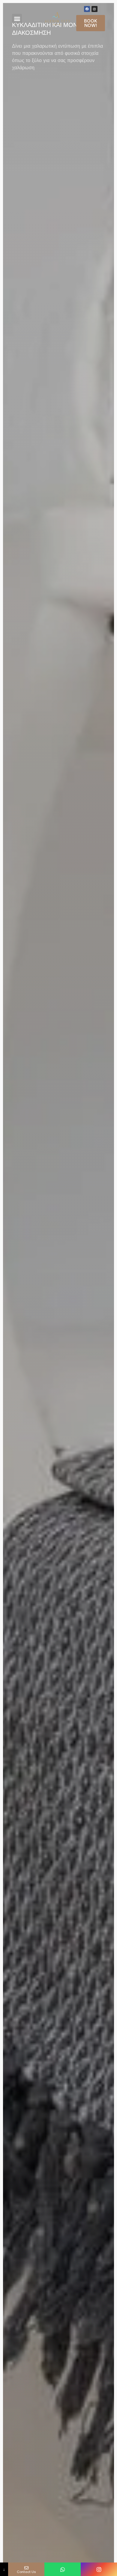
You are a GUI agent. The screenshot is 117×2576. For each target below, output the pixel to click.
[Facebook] (87, 9)
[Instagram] (94, 9)
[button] (17, 19)
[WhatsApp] (63, 2569)
